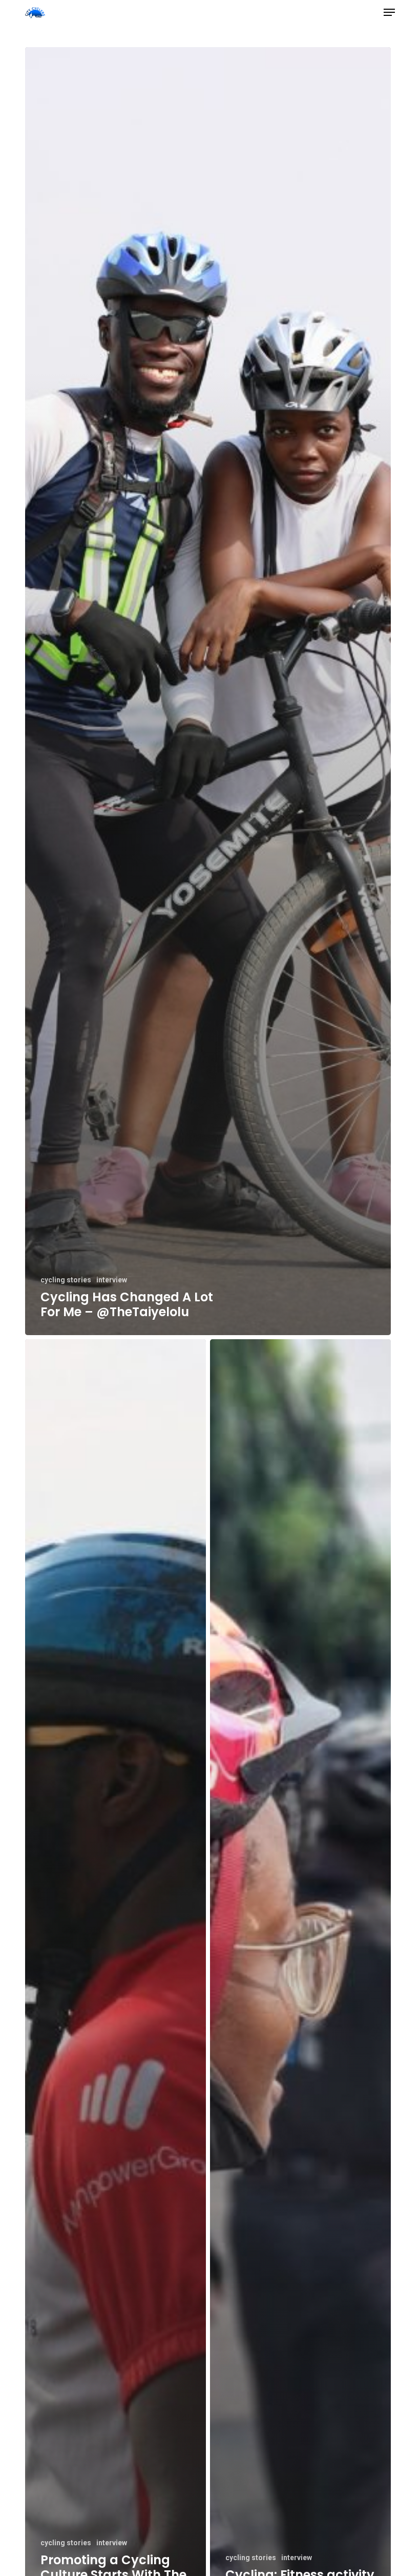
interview (112, 1280)
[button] (389, 12)
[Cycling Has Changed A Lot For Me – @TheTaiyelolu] (208, 691)
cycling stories (66, 1280)
